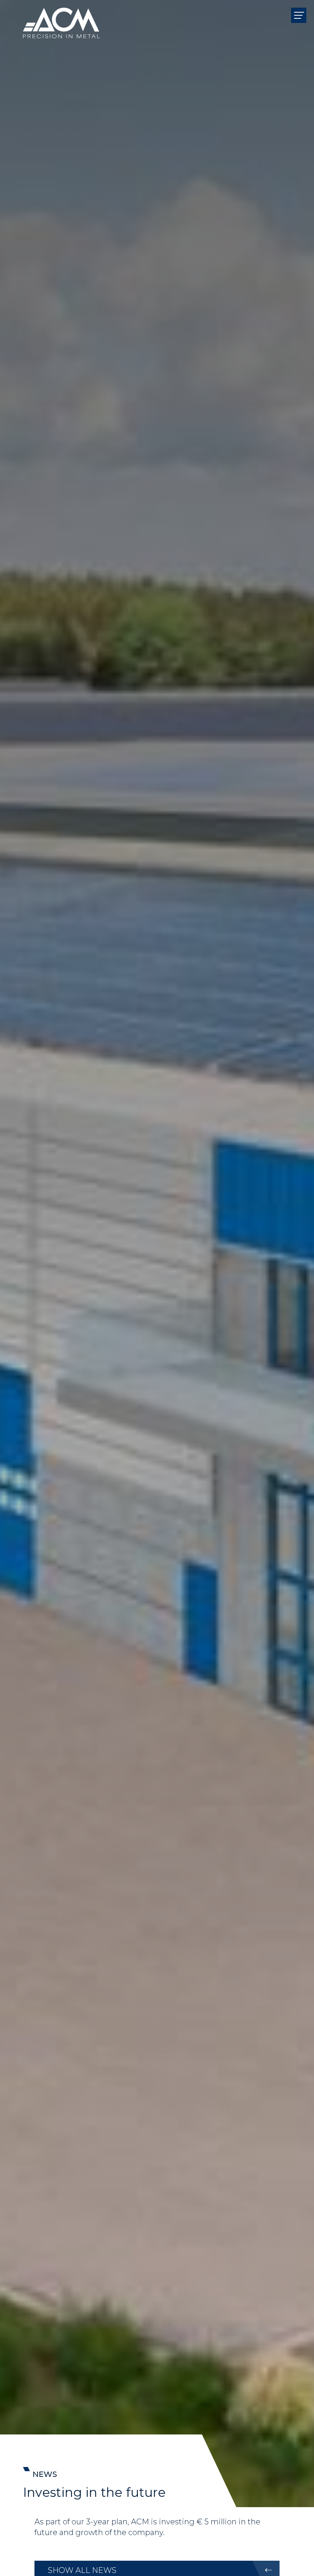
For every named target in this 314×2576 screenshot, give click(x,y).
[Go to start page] (61, 15)
